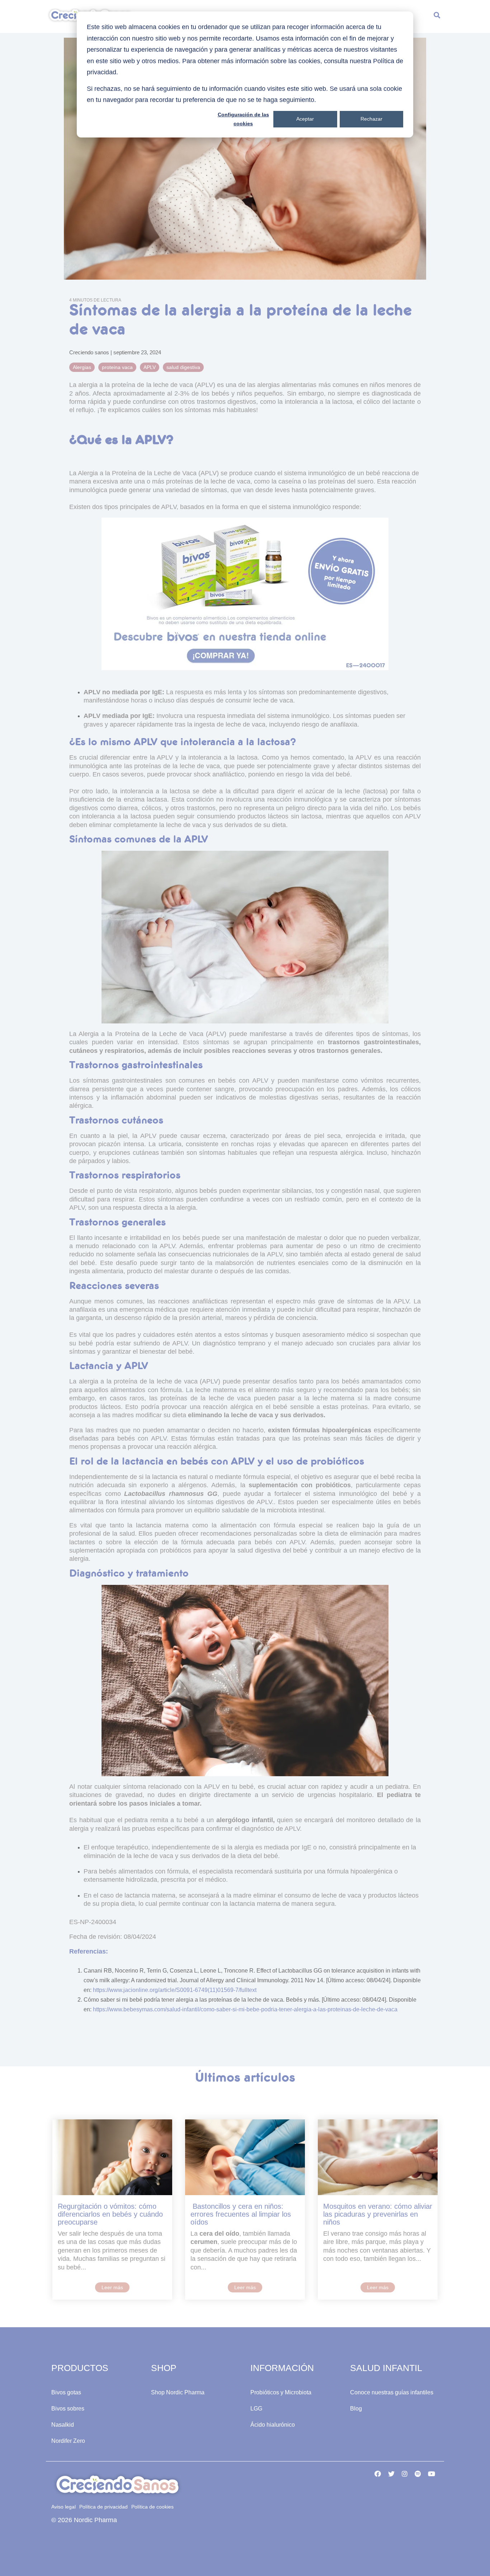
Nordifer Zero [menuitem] (68, 2441)
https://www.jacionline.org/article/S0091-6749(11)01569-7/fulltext (175, 1990)
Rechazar (371, 119)
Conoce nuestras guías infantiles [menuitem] (392, 2392)
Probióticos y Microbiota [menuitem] (281, 2392)
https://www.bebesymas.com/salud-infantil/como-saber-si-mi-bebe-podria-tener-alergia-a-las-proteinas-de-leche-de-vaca (245, 2009)
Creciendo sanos (90, 352)
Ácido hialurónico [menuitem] (273, 2425)
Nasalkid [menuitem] (63, 2425)
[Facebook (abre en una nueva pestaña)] (378, 2473)
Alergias (82, 367)
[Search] (437, 17)
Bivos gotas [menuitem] (66, 2392)
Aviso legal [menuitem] (63, 2507)
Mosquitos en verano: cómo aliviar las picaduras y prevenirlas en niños (378, 2214)
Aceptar (305, 119)
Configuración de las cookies (243, 119)
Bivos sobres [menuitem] (68, 2409)
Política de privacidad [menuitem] (103, 2507)
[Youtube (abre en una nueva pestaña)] (432, 2473)
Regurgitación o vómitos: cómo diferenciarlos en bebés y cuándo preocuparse (110, 2214)
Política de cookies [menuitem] (152, 2507)
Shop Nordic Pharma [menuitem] (178, 2392)
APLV (150, 367)
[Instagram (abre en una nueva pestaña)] (405, 2473)
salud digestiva (183, 367)
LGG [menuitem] (256, 2409)
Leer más (112, 2287)
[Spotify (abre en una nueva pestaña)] (418, 2473)
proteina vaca (117, 367)
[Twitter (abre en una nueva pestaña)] (391, 2473)
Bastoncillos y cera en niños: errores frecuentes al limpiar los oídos (241, 2214)
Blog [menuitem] (356, 2409)
